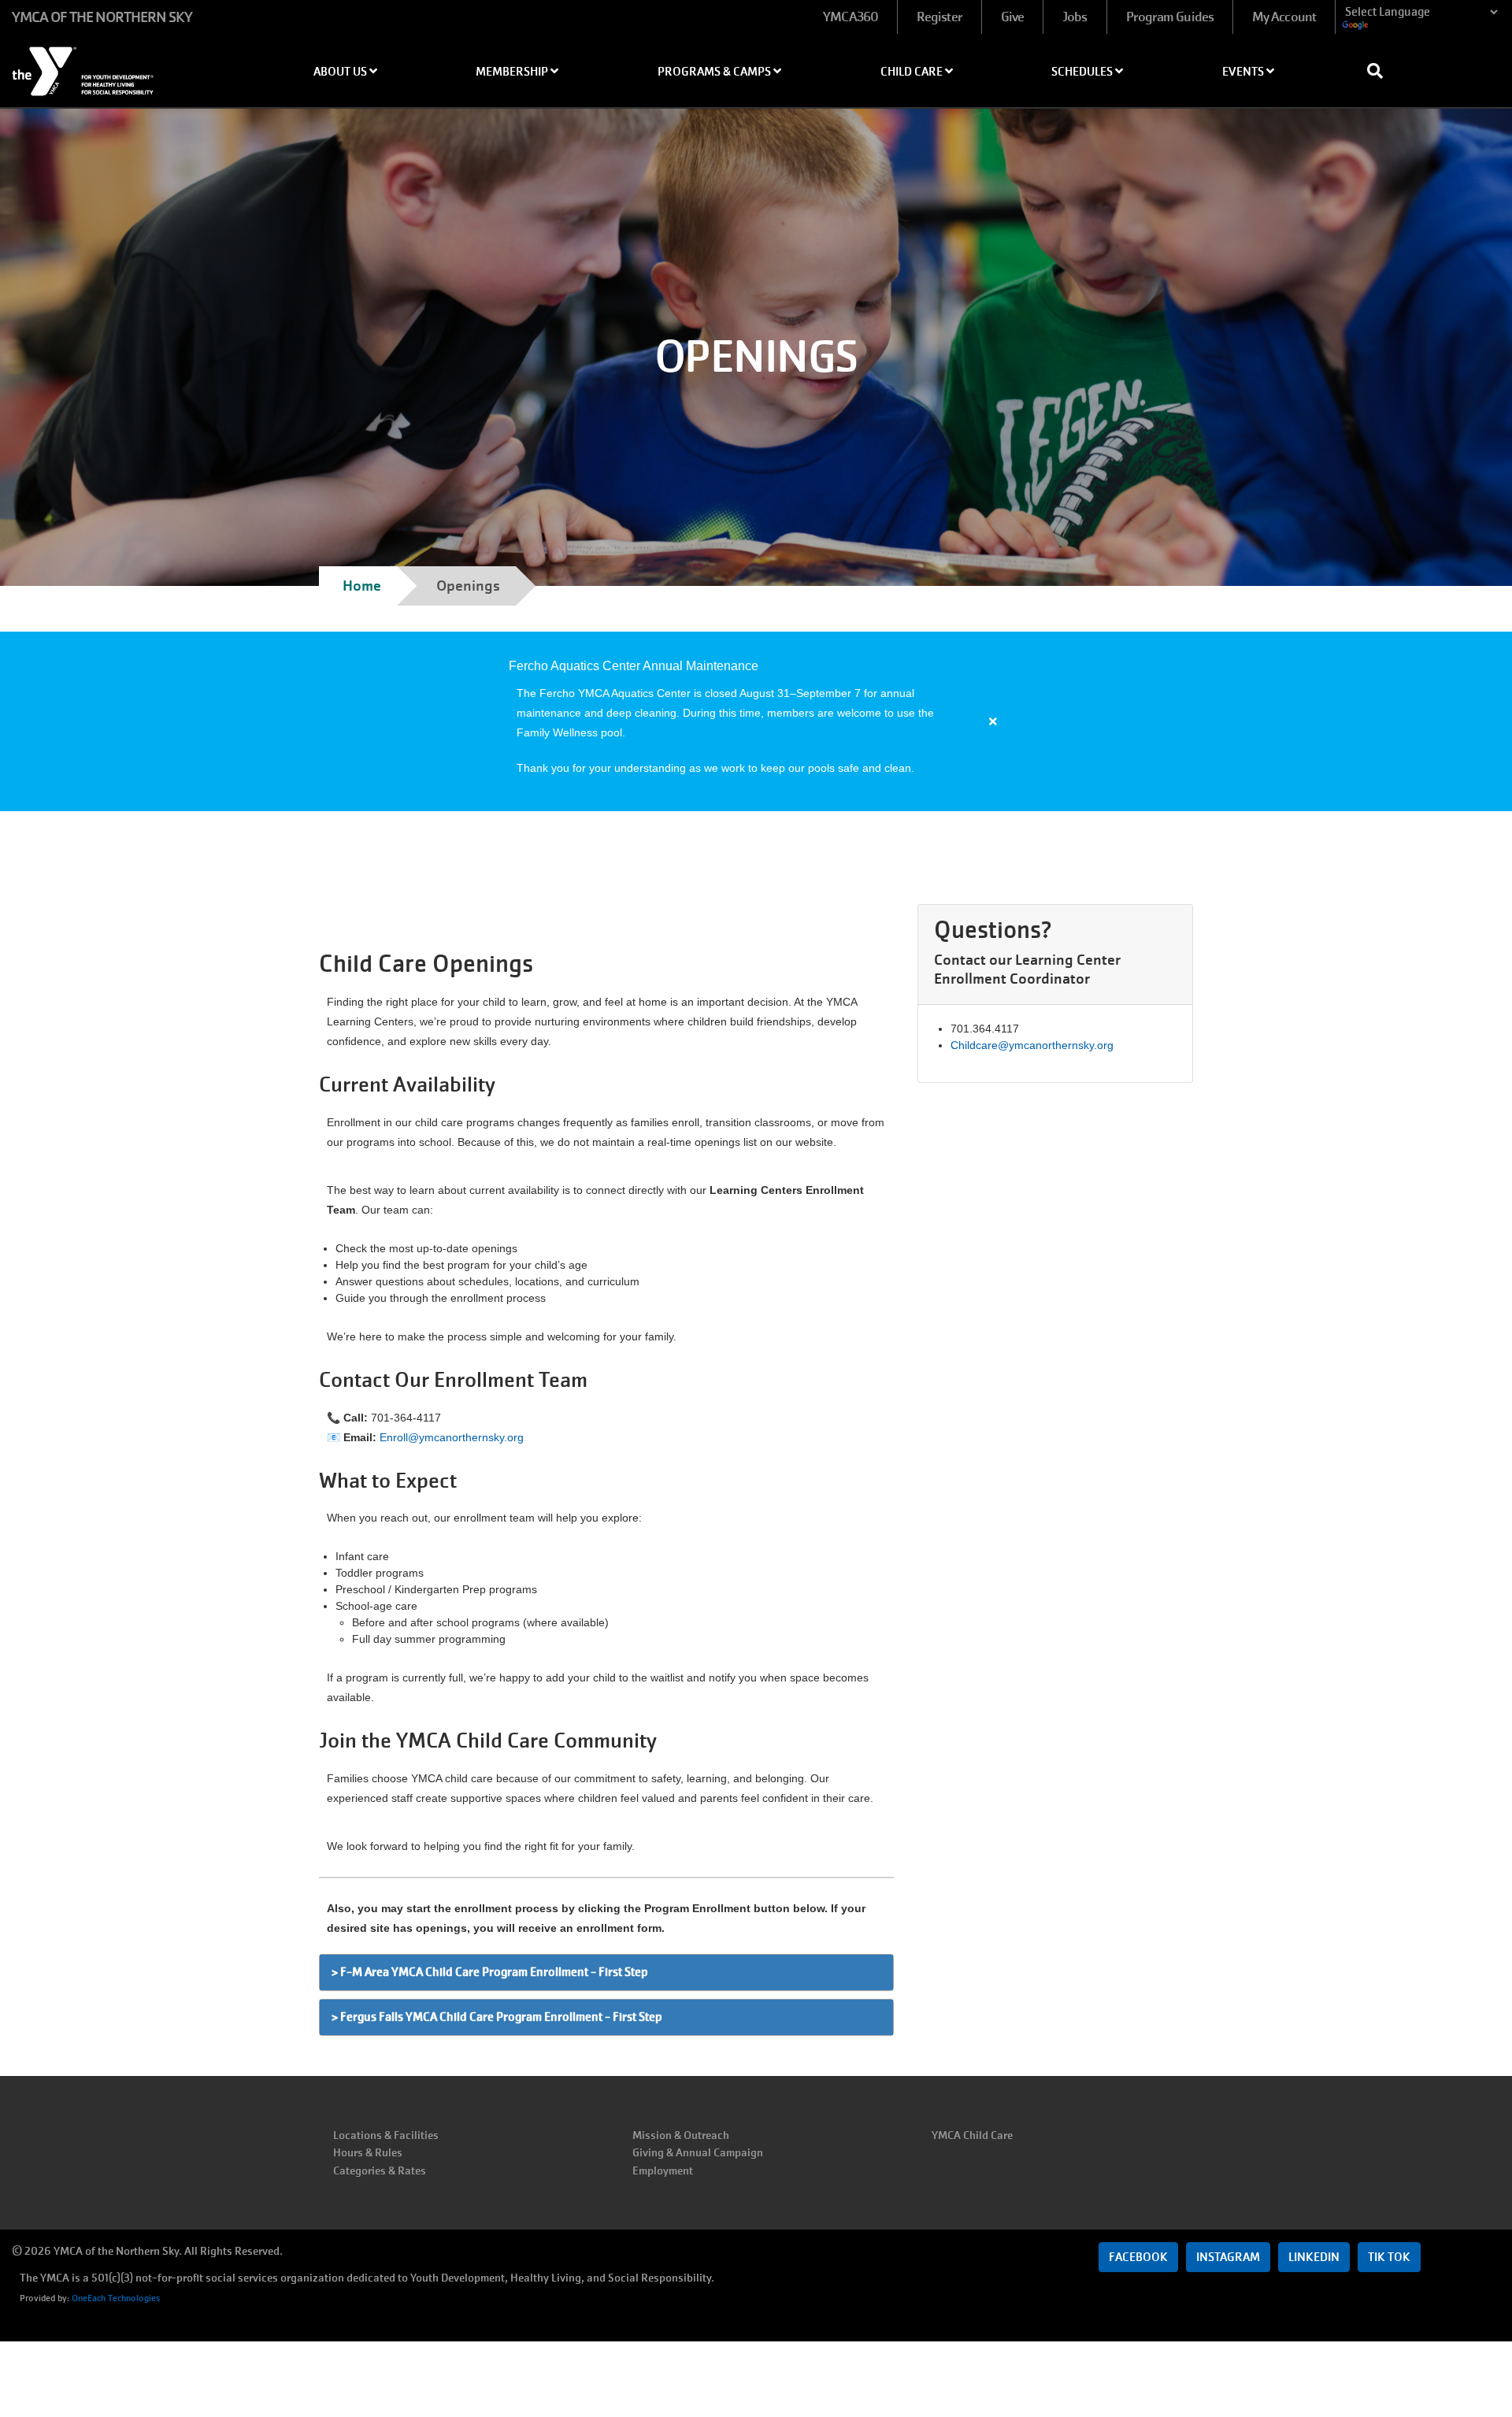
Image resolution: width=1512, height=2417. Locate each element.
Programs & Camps (715, 72)
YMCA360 (850, 17)
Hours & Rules (368, 2152)
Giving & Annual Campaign (698, 2152)
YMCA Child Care (972, 2135)
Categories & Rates (380, 2170)
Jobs (1075, 17)
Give (1012, 17)
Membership (513, 72)
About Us (341, 72)
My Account (1284, 17)
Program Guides (1170, 17)
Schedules (1083, 72)
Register (939, 17)
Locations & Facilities (386, 2135)
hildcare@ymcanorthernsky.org (1036, 1045)
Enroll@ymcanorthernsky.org (452, 1437)
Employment (663, 2170)
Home (362, 586)
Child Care (913, 72)
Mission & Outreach (681, 2135)
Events (1244, 72)
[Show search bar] (1381, 71)
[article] (756, 721)
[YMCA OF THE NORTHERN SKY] (126, 66)
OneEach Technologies (116, 2298)
